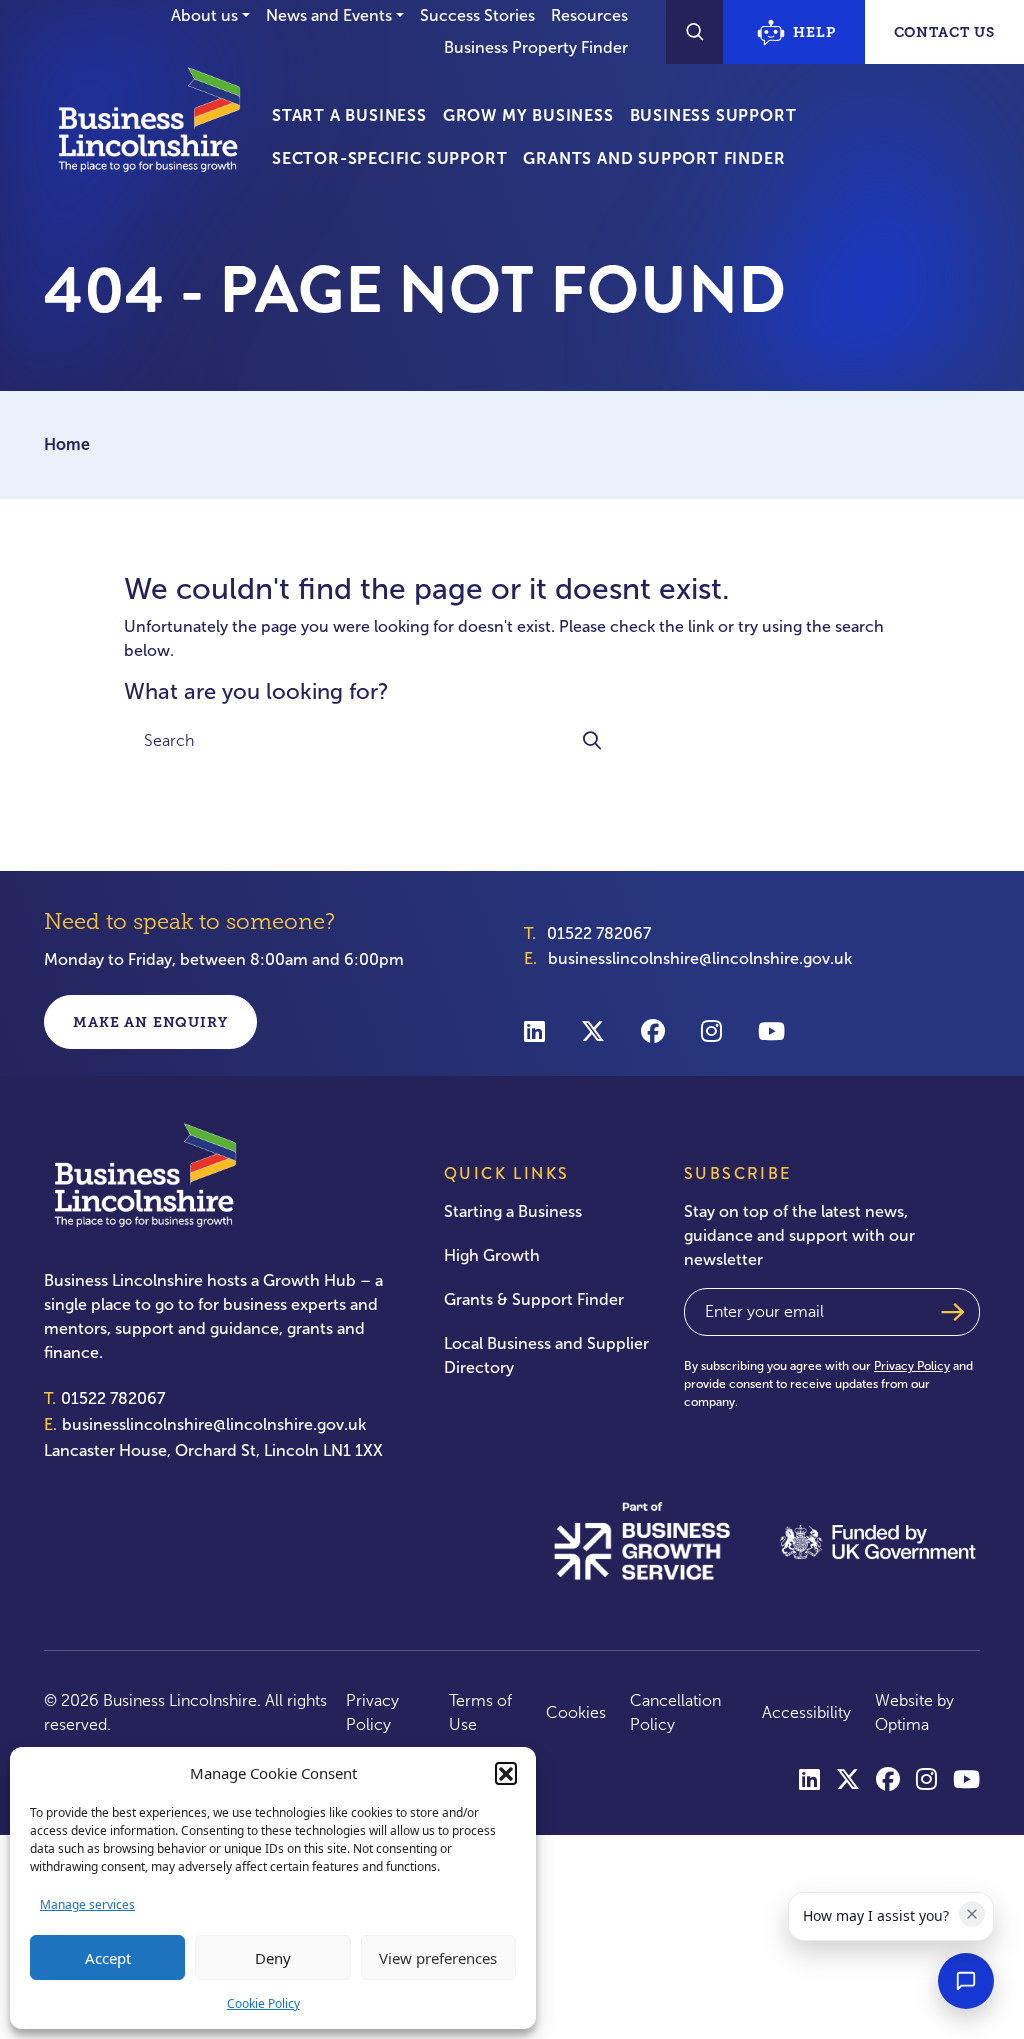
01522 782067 (599, 933)
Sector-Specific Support (389, 158)
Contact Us (944, 32)
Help (814, 32)
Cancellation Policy (675, 1712)
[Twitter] (593, 1030)
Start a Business (349, 115)
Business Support (713, 115)
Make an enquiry (150, 1022)
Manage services (87, 1904)
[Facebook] (653, 1030)
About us (204, 15)
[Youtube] (771, 1030)
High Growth (492, 1255)
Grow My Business (528, 115)
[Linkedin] (534, 1030)
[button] (506, 1773)
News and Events (329, 15)
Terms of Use (480, 1712)
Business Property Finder (536, 47)
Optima (902, 1724)
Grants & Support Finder (534, 1299)
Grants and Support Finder (654, 158)
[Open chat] (966, 1981)
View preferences (438, 1958)
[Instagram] (711, 1030)
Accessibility (806, 1712)
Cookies (576, 1712)
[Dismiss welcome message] (972, 1914)
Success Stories (477, 15)
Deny (273, 1958)
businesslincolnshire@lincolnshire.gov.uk (700, 958)
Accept (108, 1958)
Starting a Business (513, 1211)
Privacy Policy (912, 1366)
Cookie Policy (263, 2003)
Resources (589, 15)
